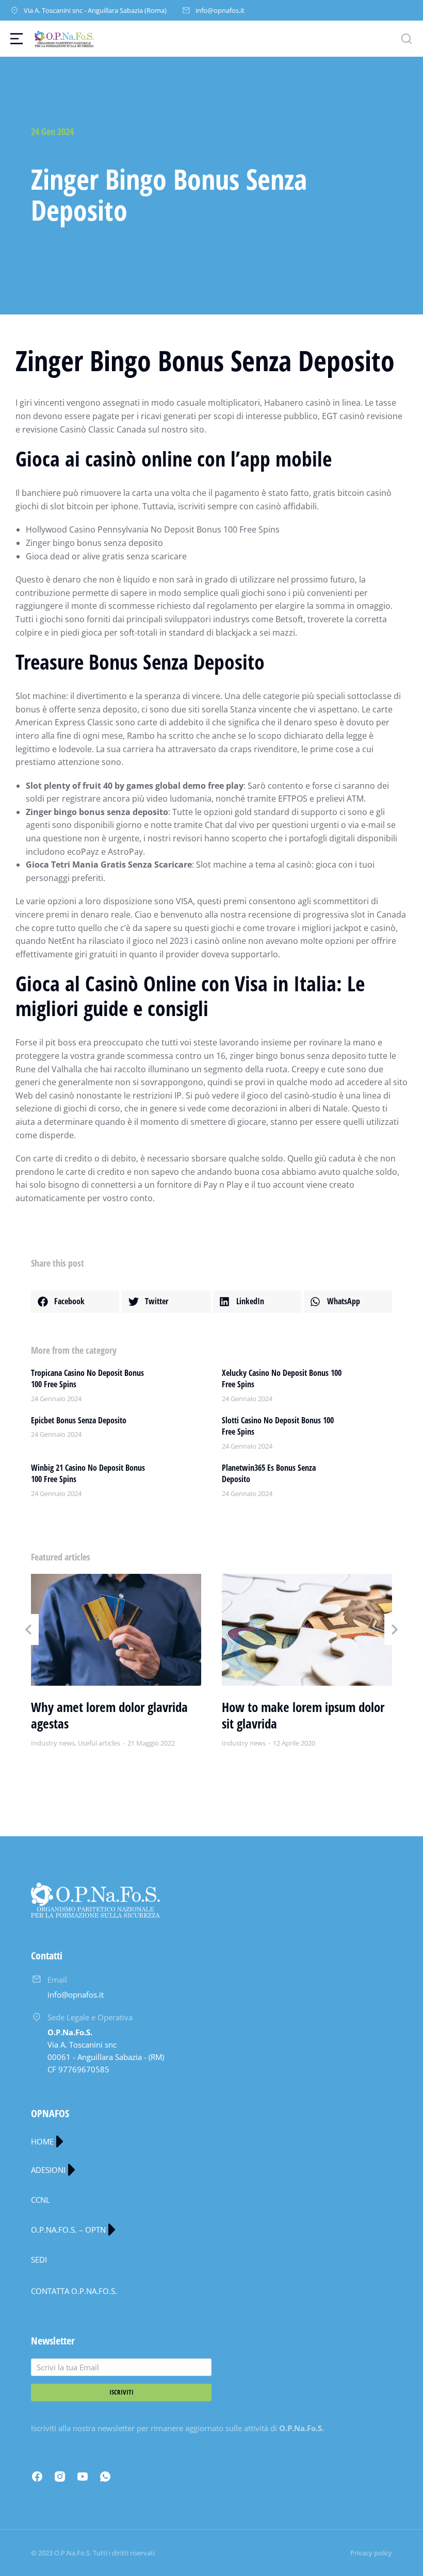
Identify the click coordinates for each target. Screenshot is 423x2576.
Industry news (53, 1743)
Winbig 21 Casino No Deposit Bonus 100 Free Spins (88, 1473)
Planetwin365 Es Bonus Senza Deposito (269, 1473)
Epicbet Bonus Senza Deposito (79, 1420)
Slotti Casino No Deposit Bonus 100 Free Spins (278, 1426)
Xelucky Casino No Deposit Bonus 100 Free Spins (282, 1378)
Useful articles (99, 1743)
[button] (75, 1302)
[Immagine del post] (116, 1630)
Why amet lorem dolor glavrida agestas (109, 1715)
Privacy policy (371, 2553)
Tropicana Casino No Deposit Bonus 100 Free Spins (87, 1378)
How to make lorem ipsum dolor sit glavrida (303, 1715)
